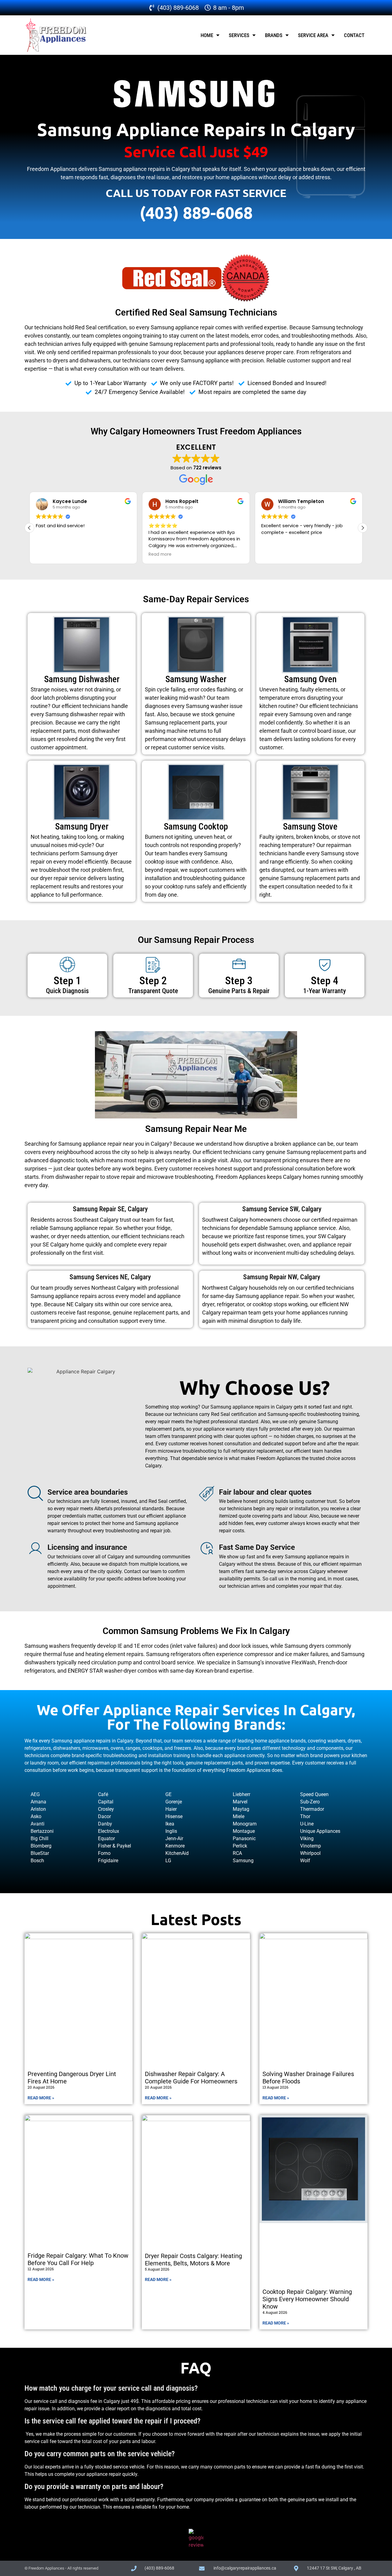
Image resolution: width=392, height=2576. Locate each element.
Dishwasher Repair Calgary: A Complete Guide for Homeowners (191, 2078)
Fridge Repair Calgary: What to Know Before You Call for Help (78, 2259)
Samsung (243, 1861)
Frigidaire (108, 1861)
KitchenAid (177, 1853)
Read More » (41, 2098)
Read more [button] (160, 554)
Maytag (241, 1809)
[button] (363, 528)
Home (207, 35)
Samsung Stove (310, 827)
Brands (274, 35)
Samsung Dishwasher (82, 679)
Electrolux (109, 1831)
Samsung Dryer (82, 827)
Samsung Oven (310, 679)
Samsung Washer (196, 679)
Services (239, 35)
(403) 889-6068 (196, 212)
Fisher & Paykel (115, 1846)
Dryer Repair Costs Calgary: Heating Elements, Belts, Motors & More (193, 2260)
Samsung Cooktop (196, 827)
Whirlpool (310, 1853)
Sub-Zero (310, 1802)
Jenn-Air (174, 1838)
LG (168, 1861)
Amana (38, 1802)
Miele (239, 1816)
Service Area (313, 35)
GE (168, 1794)
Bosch (37, 1861)
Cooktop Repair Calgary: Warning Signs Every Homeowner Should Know (307, 2299)
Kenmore (175, 1846)
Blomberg (41, 1846)
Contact (354, 35)
